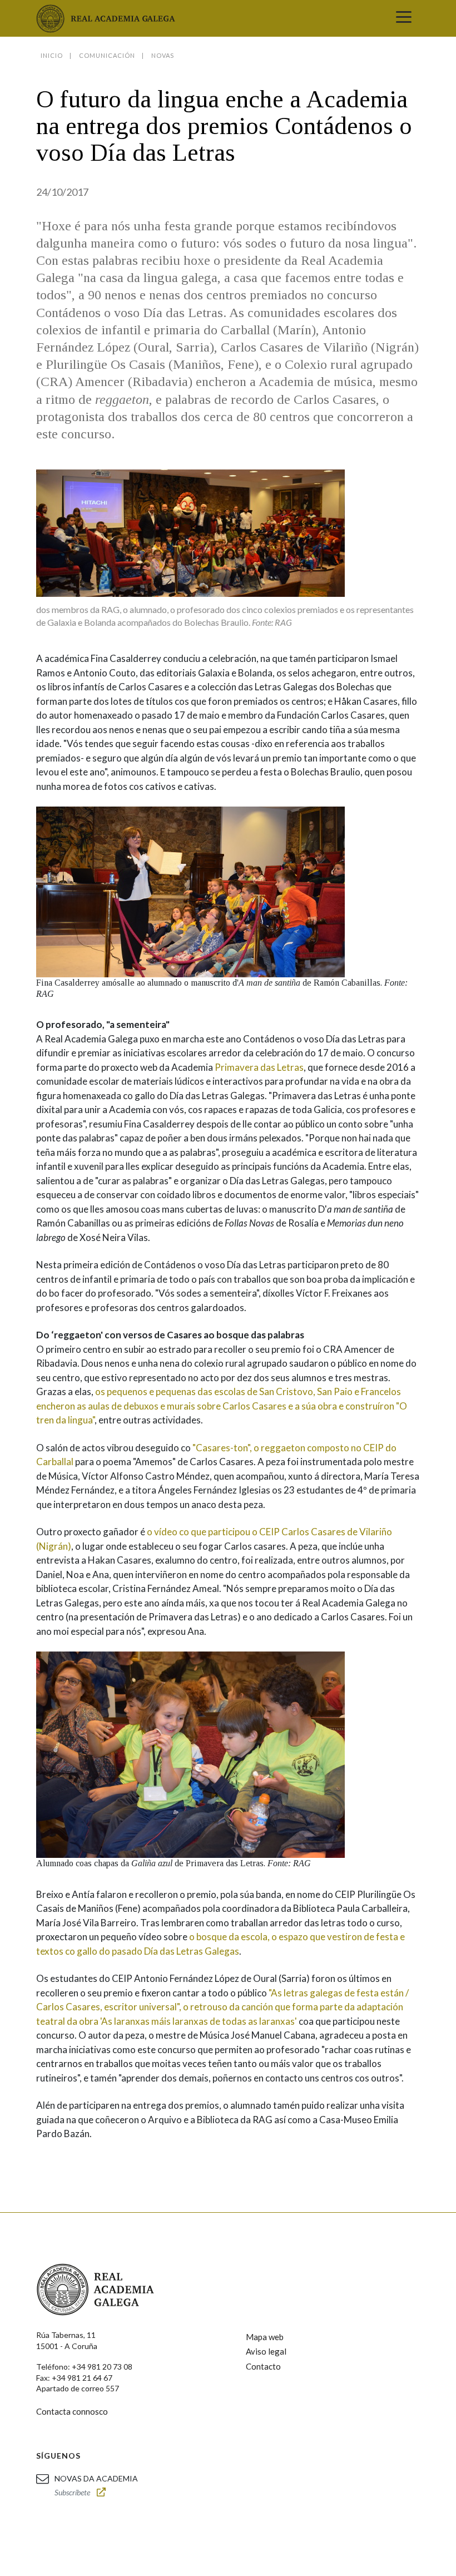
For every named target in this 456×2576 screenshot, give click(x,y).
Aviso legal (266, 2351)
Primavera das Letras (259, 1067)
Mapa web (265, 2337)
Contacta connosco (72, 2411)
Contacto (263, 2366)
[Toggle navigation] (404, 18)
